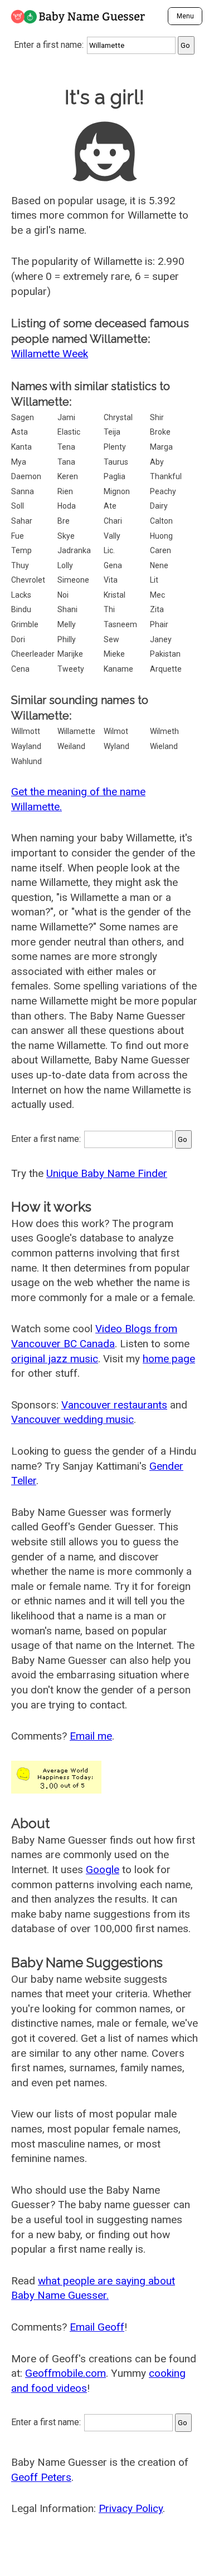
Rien (65, 491)
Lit (154, 580)
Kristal (115, 595)
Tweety (71, 669)
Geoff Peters (41, 2477)
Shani (67, 609)
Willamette (76, 731)
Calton (161, 521)
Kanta (21, 447)
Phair (159, 624)
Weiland (71, 746)
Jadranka (74, 550)
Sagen (23, 417)
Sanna (23, 491)
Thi (109, 609)
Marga (161, 447)
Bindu (21, 609)
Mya (19, 462)
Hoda (67, 506)
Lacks (21, 595)
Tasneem (120, 624)
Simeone (73, 580)
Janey (161, 639)
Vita (111, 580)
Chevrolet (28, 580)
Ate (110, 506)
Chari (113, 521)
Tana (66, 462)
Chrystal (118, 417)
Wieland (164, 746)
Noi (63, 595)
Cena (20, 669)
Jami (66, 417)
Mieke (114, 654)
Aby (157, 462)
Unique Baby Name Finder (107, 1173)
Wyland (116, 746)
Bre (64, 521)
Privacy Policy (131, 2508)
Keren (68, 476)
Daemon (26, 476)
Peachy (163, 491)
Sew (111, 639)
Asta (20, 432)
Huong (161, 536)
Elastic (69, 432)
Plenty (115, 447)
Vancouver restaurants (114, 1405)
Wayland (26, 746)
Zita (157, 609)
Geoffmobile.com (65, 2373)
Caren (161, 550)
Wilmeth (164, 731)
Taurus (116, 462)
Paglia (115, 476)
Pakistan (165, 654)
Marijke (70, 654)
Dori (18, 639)
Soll (18, 506)
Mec (157, 595)
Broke (160, 432)
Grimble (25, 624)
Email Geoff (97, 2327)
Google (103, 1870)
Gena (113, 565)
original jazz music (55, 1359)
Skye (66, 536)
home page (169, 1359)
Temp (21, 550)
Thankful (166, 476)
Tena (66, 447)
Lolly (65, 565)
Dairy (159, 506)
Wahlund (26, 761)
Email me (91, 1736)
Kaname (118, 669)
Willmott (26, 731)
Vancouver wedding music (72, 1419)
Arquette (166, 669)
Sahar (22, 521)
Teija (112, 432)
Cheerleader (33, 654)
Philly (67, 639)
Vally (112, 536)
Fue (18, 536)
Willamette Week (50, 354)
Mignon (117, 491)
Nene (159, 565)
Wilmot (116, 731)
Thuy (20, 565)
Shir (157, 417)
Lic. (109, 550)
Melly (67, 624)
